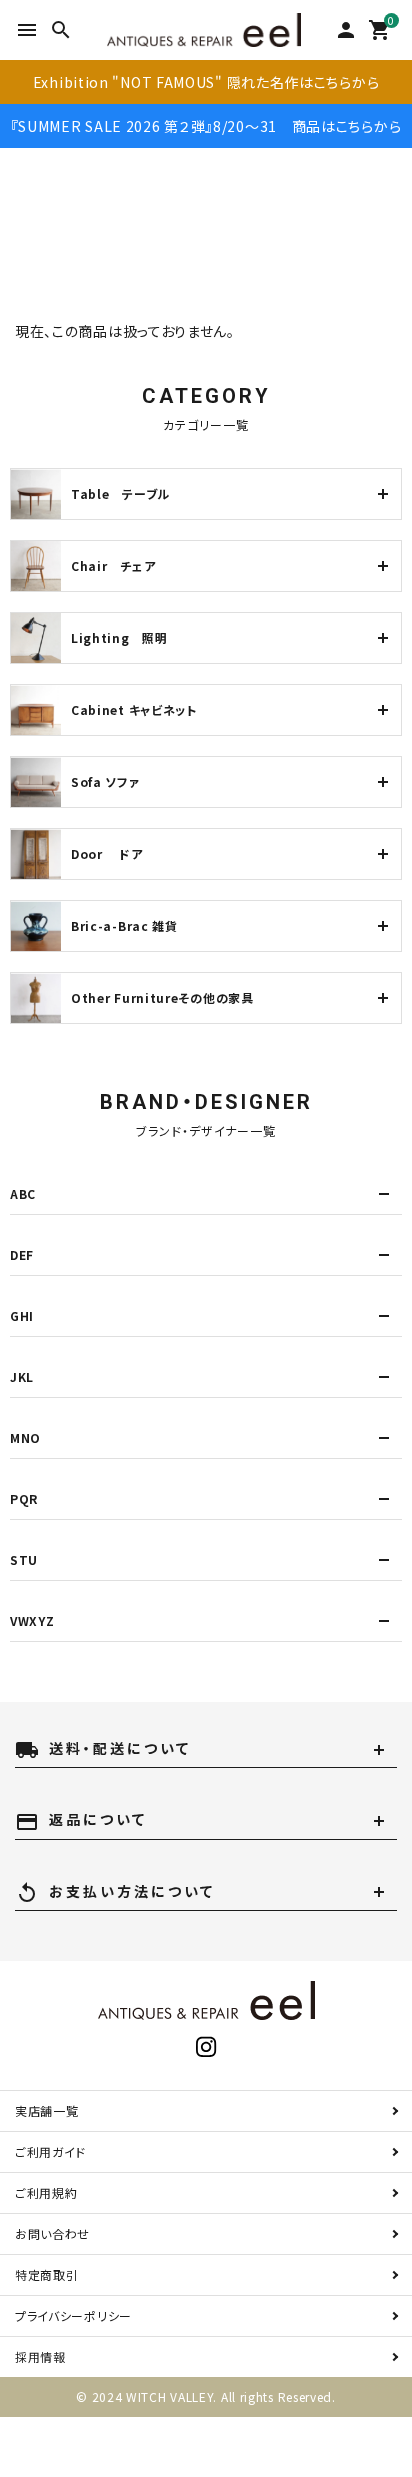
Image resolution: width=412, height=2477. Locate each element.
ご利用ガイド (50, 2151)
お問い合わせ (52, 2233)
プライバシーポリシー (73, 2315)
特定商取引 (47, 2274)
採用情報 (40, 2356)
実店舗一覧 (47, 2110)
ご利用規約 (46, 2192)
